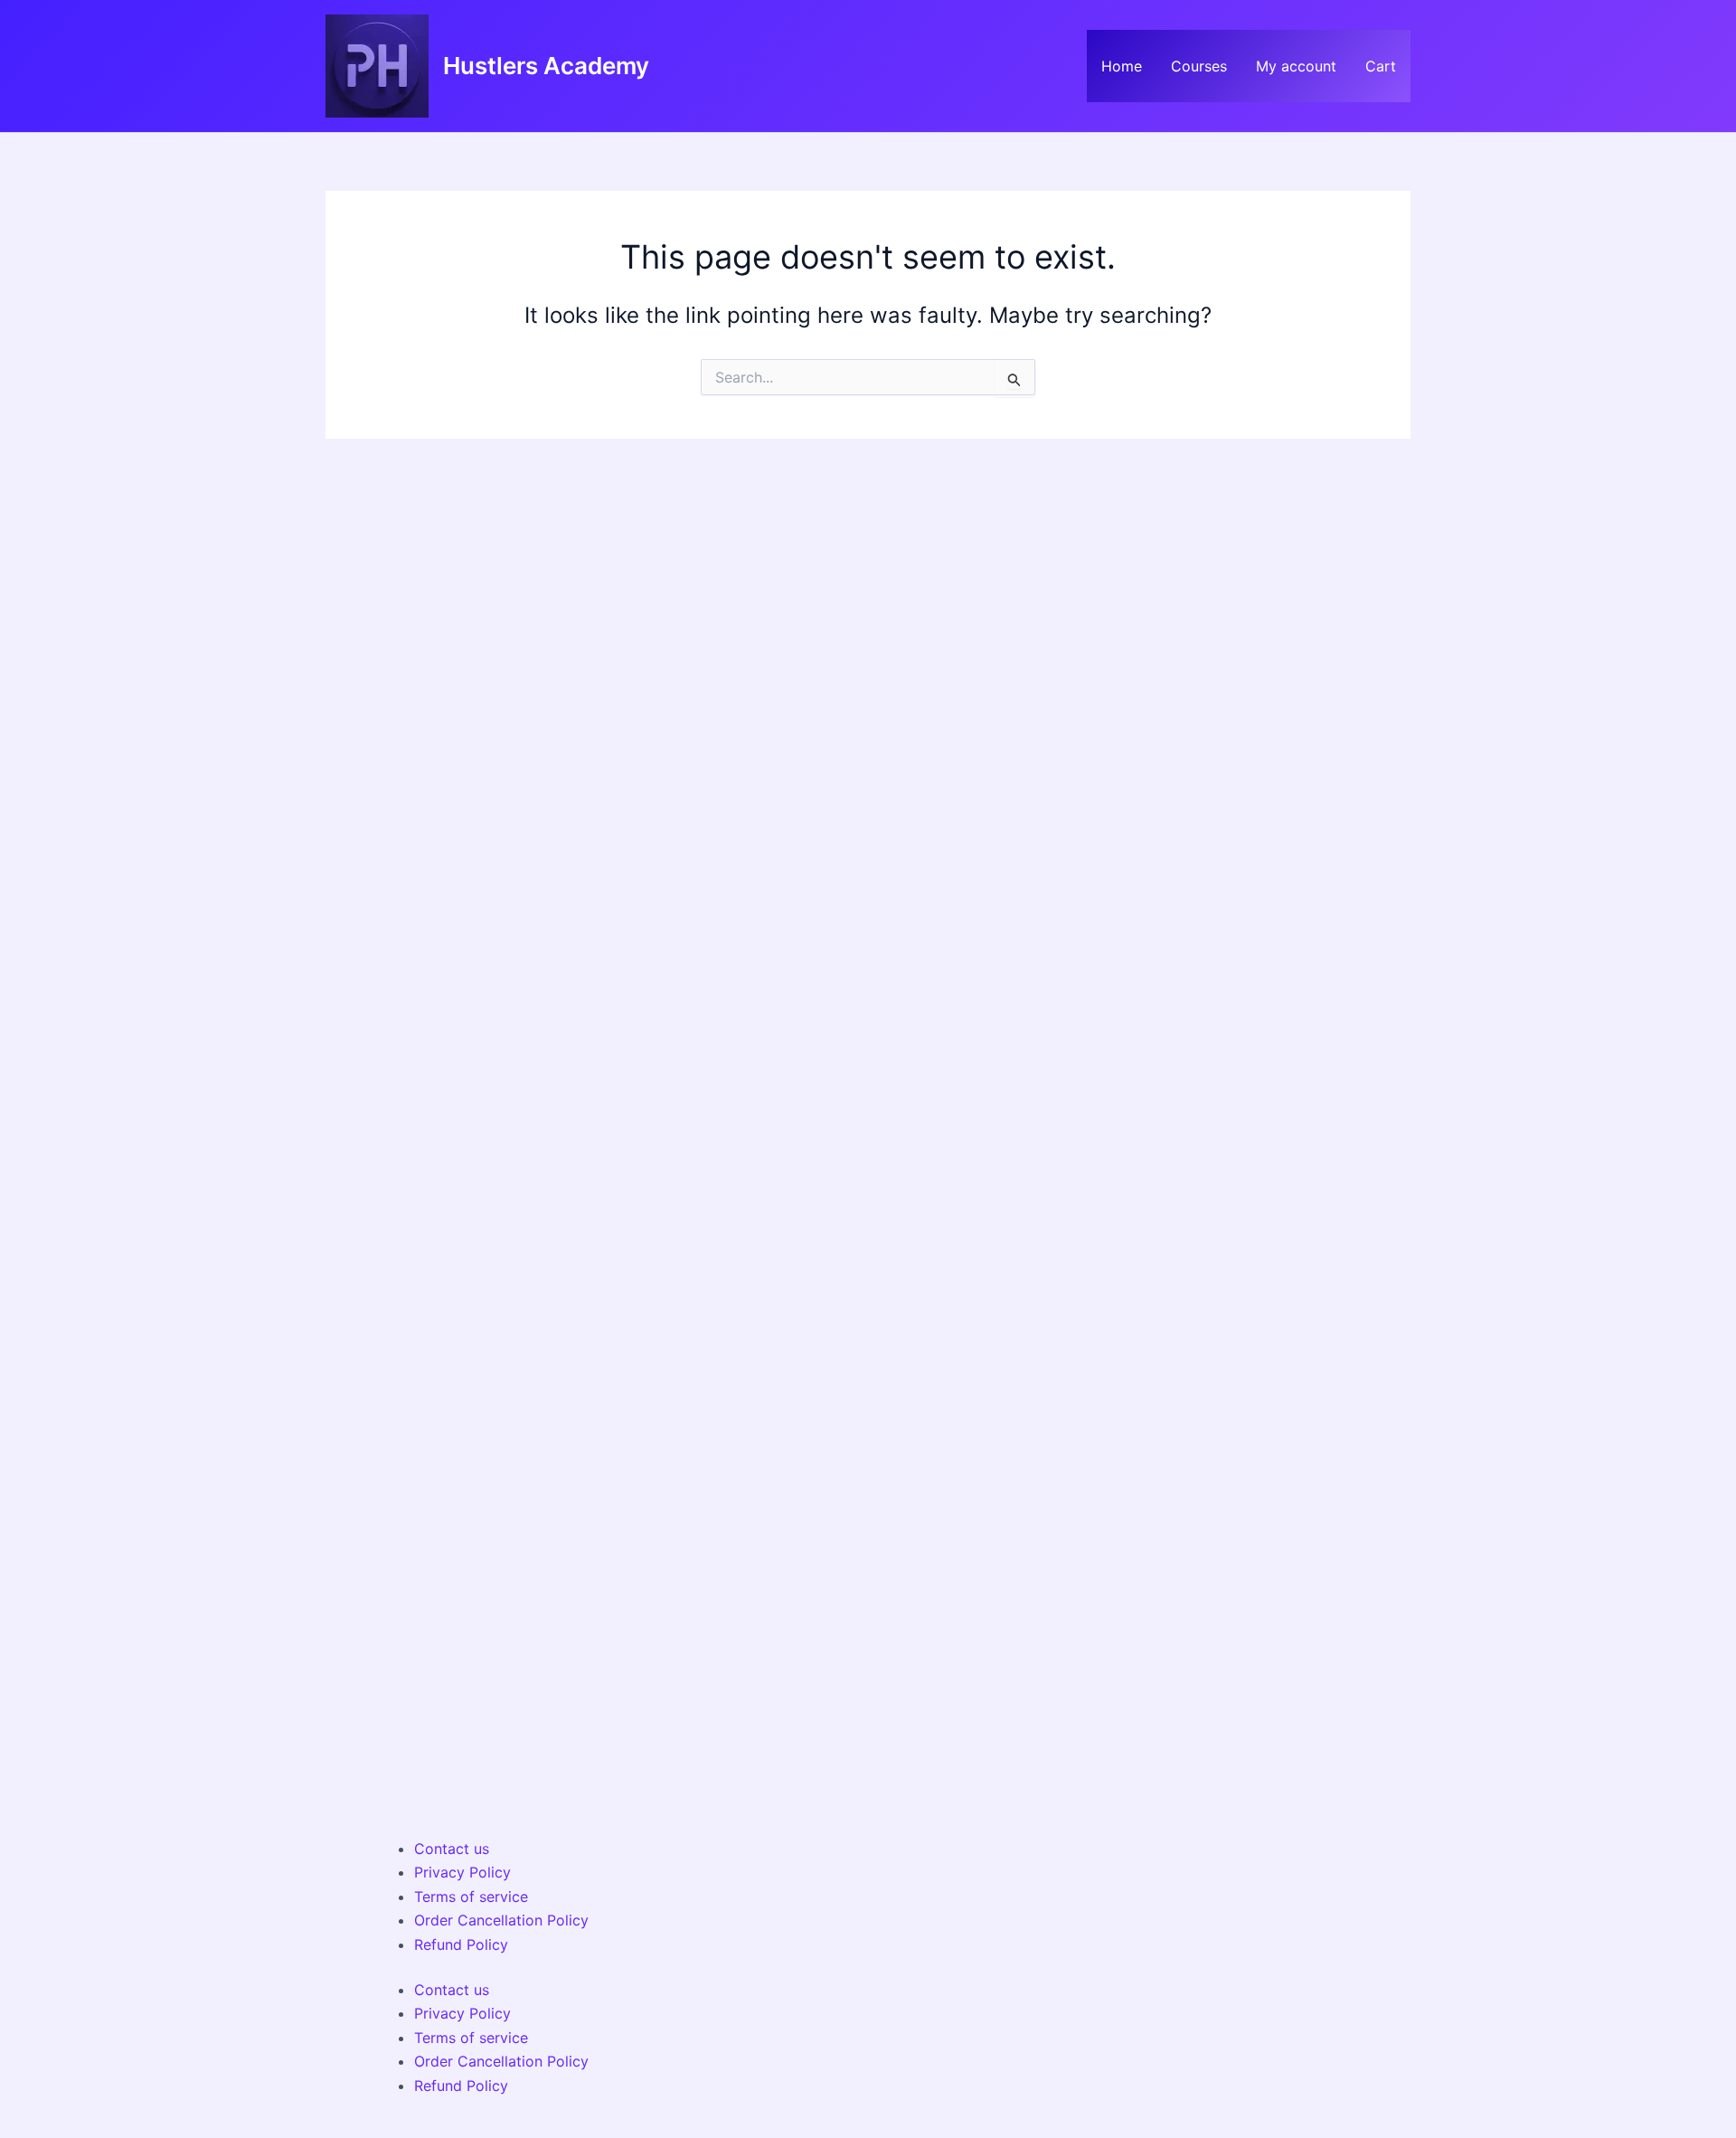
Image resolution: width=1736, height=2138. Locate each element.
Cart (1381, 66)
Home (1122, 66)
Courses (1199, 66)
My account (1296, 66)
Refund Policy (461, 1944)
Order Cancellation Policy (501, 1920)
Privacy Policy (462, 1872)
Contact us (452, 1849)
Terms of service (471, 1897)
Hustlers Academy (546, 66)
